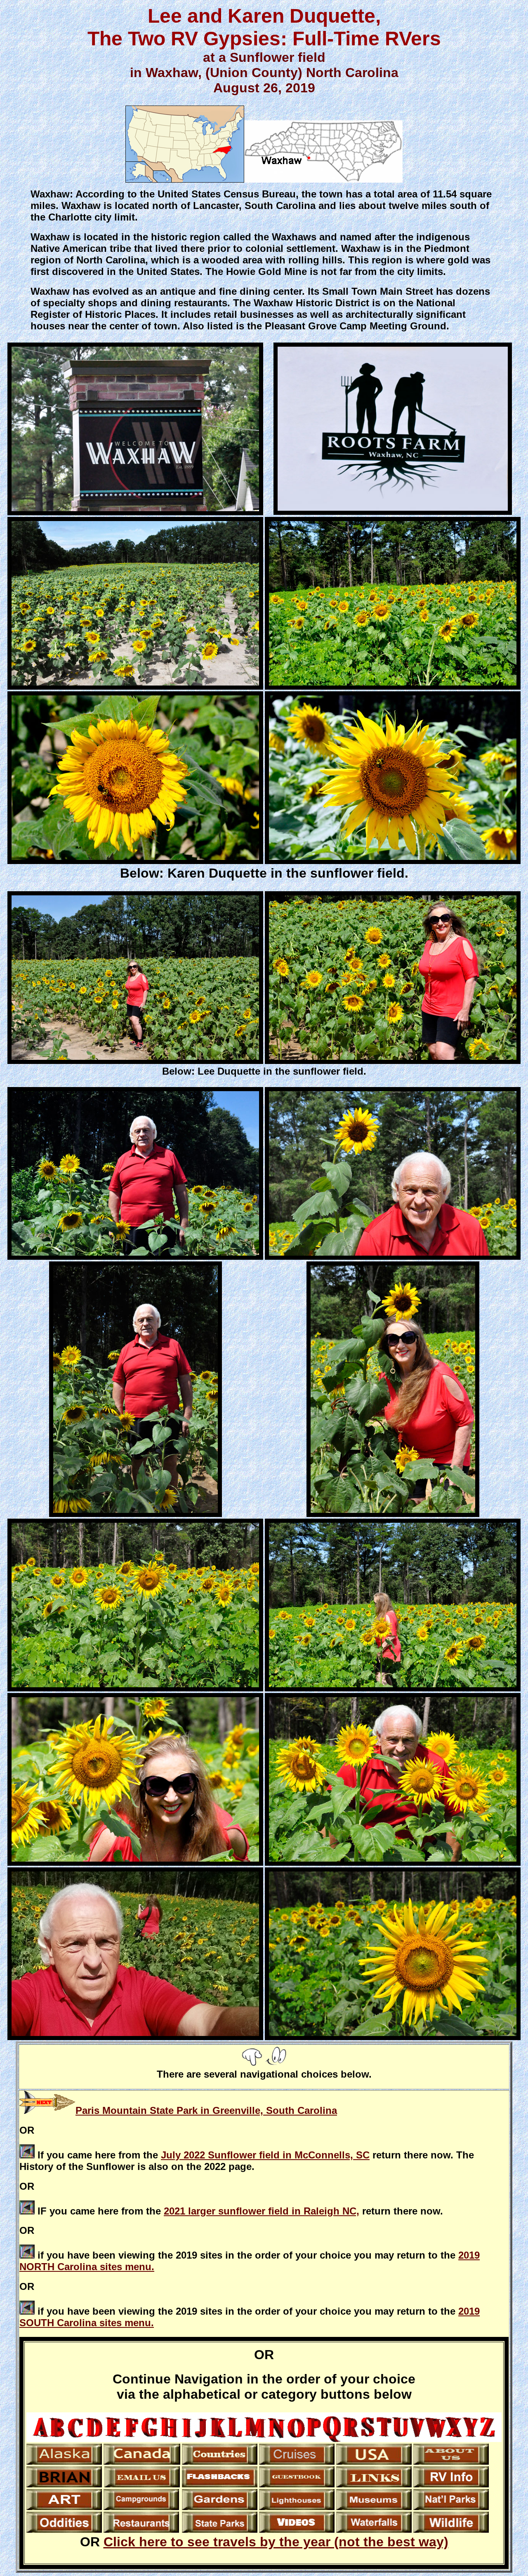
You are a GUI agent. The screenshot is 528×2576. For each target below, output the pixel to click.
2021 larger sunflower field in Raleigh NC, (262, 2211)
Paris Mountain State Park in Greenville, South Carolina (206, 2110)
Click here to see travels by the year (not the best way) (276, 2542)
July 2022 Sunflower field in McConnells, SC (265, 2155)
